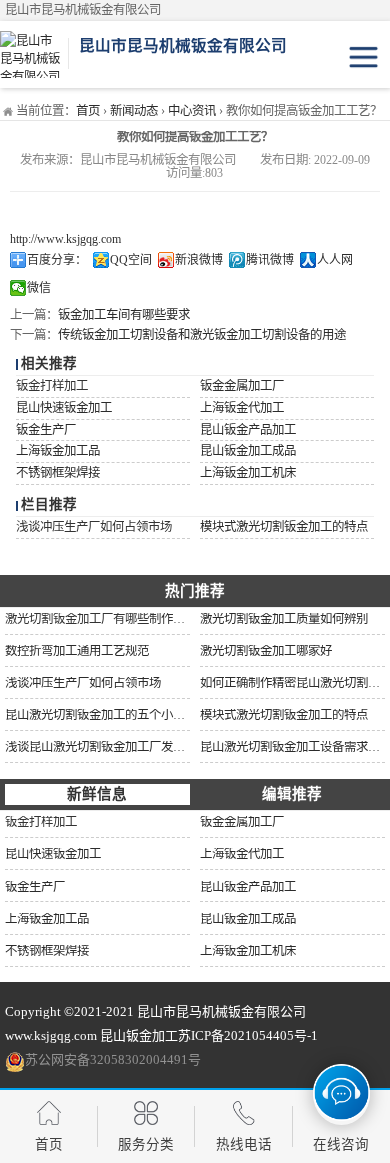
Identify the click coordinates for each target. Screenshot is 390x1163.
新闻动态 (134, 111)
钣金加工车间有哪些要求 (124, 315)
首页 (88, 111)
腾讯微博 (270, 260)
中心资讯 (192, 111)
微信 (39, 288)
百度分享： (57, 260)
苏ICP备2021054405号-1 (248, 1035)
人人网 (335, 260)
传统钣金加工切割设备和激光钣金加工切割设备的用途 (202, 335)
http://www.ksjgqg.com (65, 239)
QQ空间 (131, 260)
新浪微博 (199, 260)
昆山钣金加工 (139, 1035)
